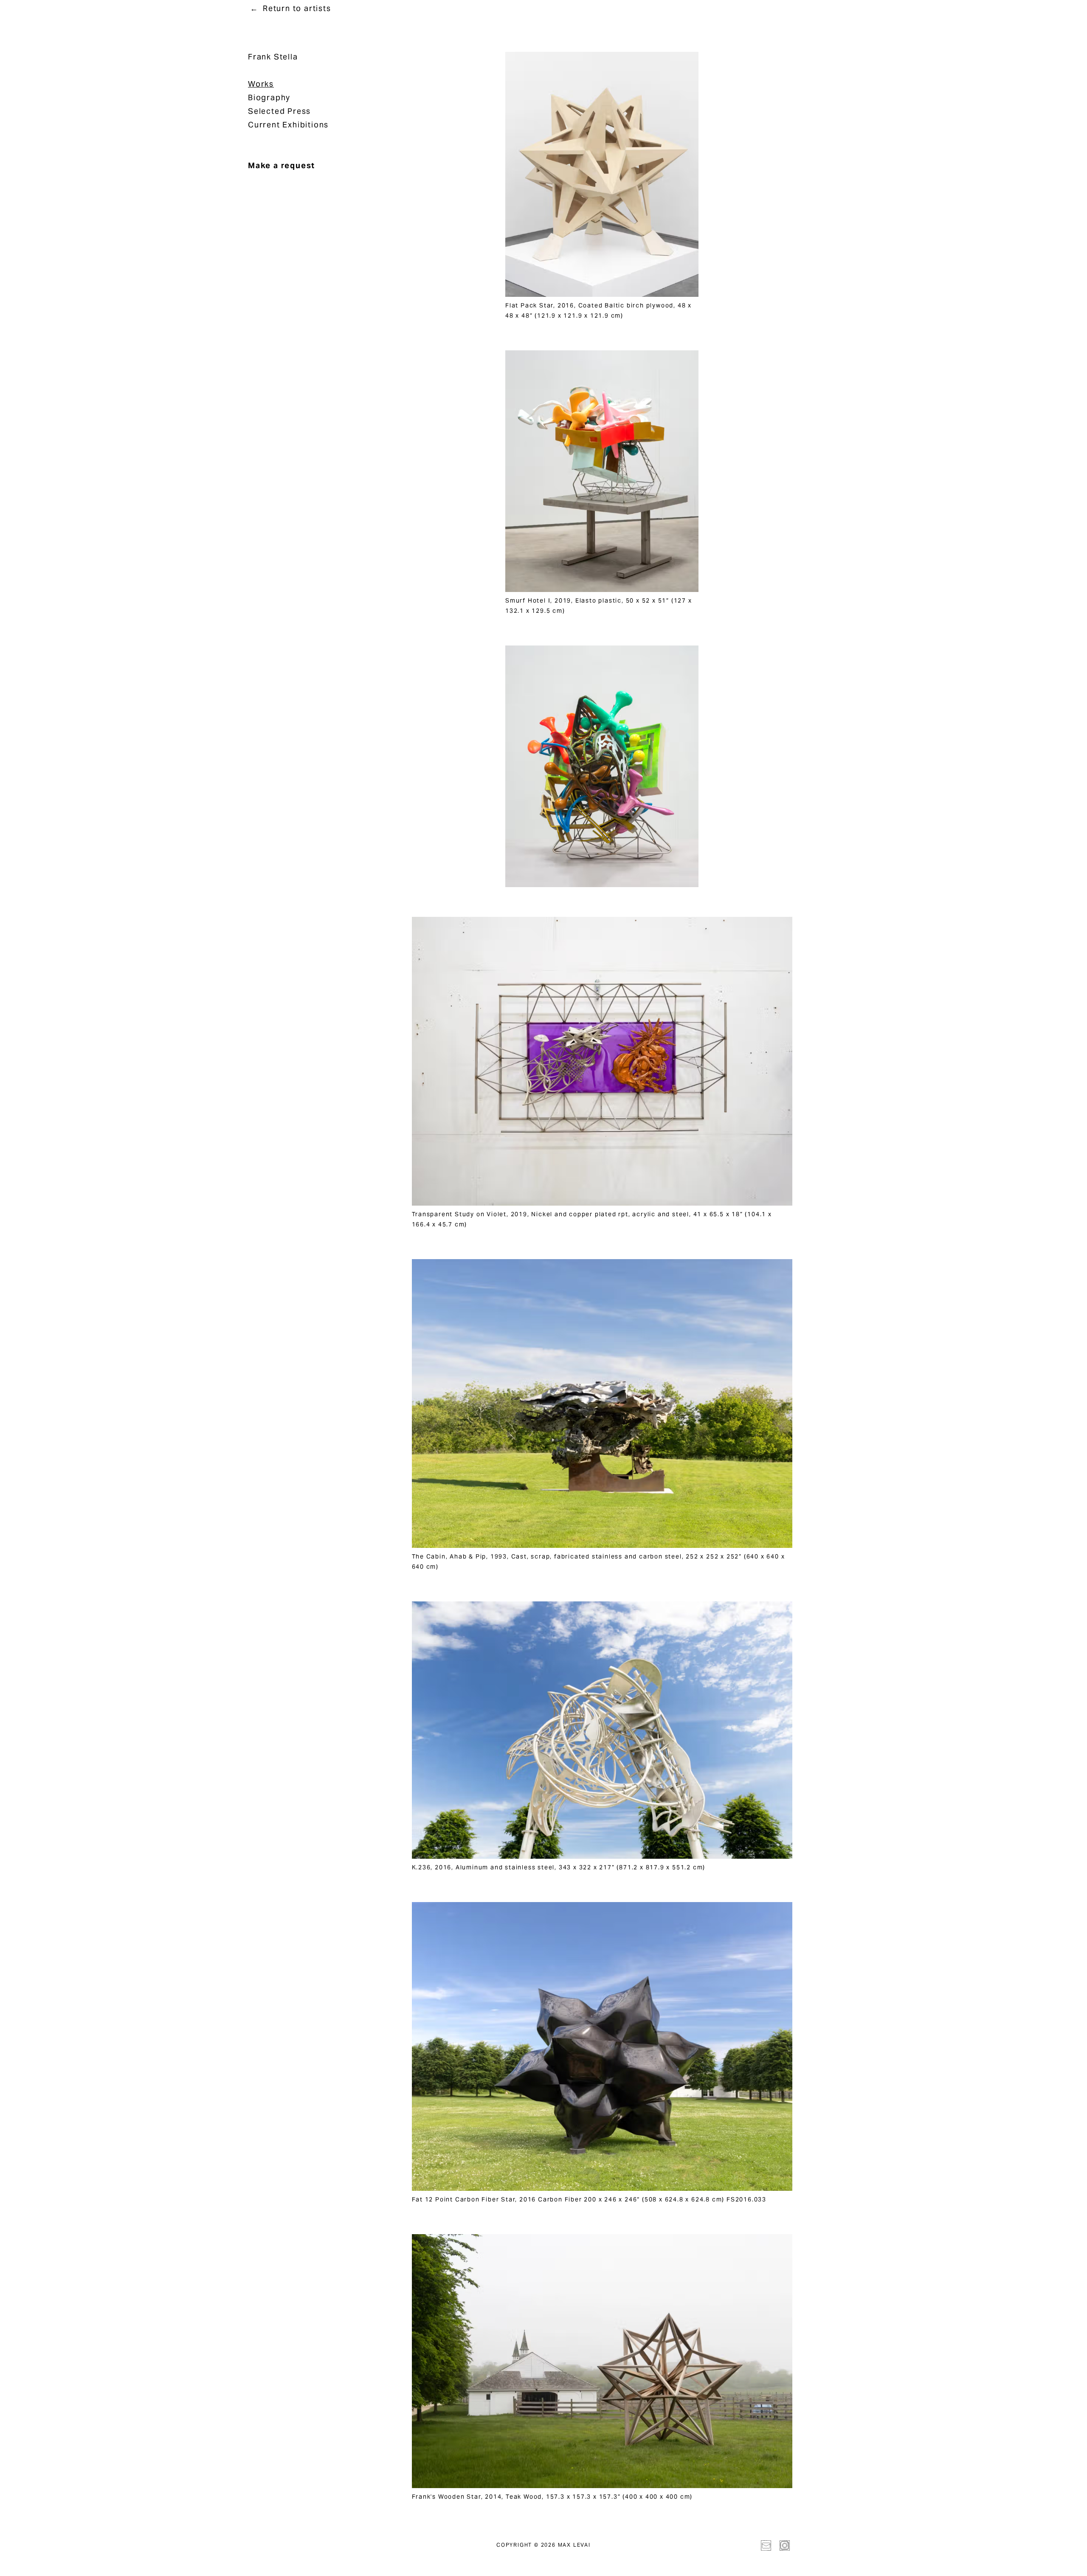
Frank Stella (273, 57)
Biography (269, 97)
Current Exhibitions (288, 125)
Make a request (282, 165)
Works (261, 84)
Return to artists (297, 8)
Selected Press (279, 111)
